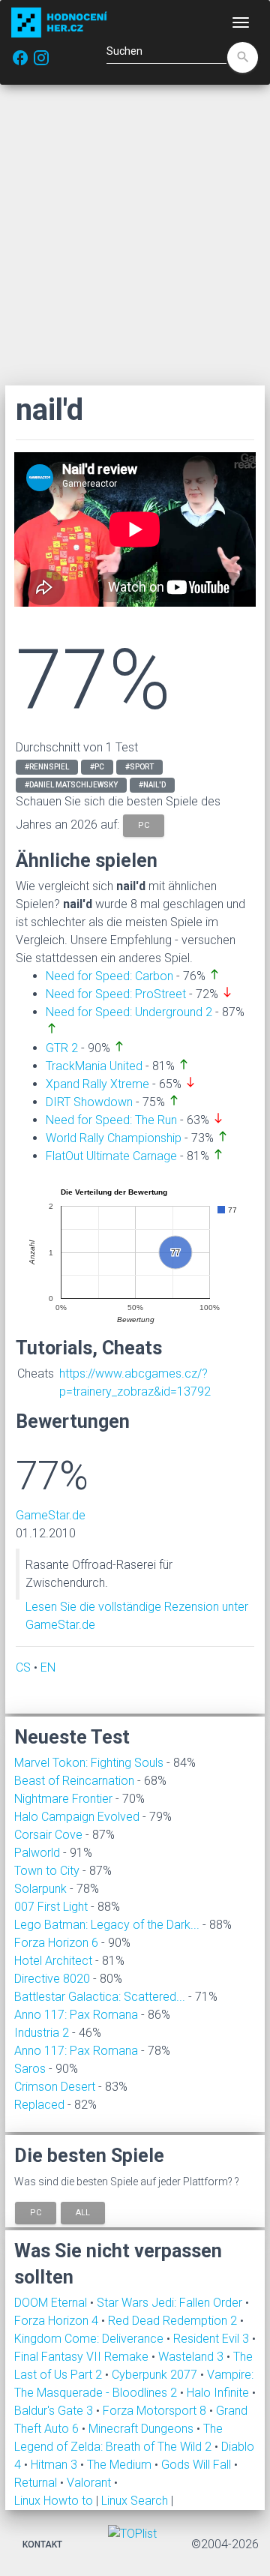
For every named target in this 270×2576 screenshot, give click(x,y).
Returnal (37, 2483)
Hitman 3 (55, 2465)
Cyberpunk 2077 (156, 2375)
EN (48, 1667)
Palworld (37, 1853)
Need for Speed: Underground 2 (129, 1012)
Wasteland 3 (192, 2357)
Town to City (47, 1871)
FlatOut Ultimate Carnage (111, 1156)
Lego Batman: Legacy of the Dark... (107, 1925)
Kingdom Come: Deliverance (90, 2339)
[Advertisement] (135, 235)
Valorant (90, 2483)
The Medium (121, 2465)
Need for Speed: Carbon (109, 976)
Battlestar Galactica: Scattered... (100, 1997)
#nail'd (152, 785)
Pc (36, 2212)
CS (23, 1667)
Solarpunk (40, 1889)
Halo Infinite (219, 2393)
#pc (97, 767)
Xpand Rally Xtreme (97, 1084)
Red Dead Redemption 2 (174, 2321)
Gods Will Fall (198, 2465)
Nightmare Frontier (63, 1799)
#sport (139, 767)
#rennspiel (47, 767)
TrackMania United (94, 1066)
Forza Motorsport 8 (156, 2411)
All (83, 2212)
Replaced (39, 2105)
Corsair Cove (48, 1835)
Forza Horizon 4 (58, 2321)
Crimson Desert (55, 2087)
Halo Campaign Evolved (77, 1817)
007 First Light (51, 1907)
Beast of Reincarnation (74, 1781)
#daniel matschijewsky (71, 785)
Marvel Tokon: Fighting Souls (89, 1763)
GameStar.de (51, 1515)
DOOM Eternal (52, 2303)
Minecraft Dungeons (142, 2429)
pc (144, 825)
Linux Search (135, 2501)
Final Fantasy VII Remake (83, 2357)
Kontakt (42, 2545)
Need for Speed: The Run (111, 1120)
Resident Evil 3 (213, 2339)
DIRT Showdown (89, 1102)
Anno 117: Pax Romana (76, 2015)
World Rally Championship (114, 1138)
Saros (30, 2069)
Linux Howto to (54, 2501)
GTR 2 (62, 1048)
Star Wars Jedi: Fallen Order (171, 2303)
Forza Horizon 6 (56, 1943)
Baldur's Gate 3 (55, 2411)
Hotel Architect (53, 1961)
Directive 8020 (52, 1979)
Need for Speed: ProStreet (116, 994)
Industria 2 (42, 2033)
